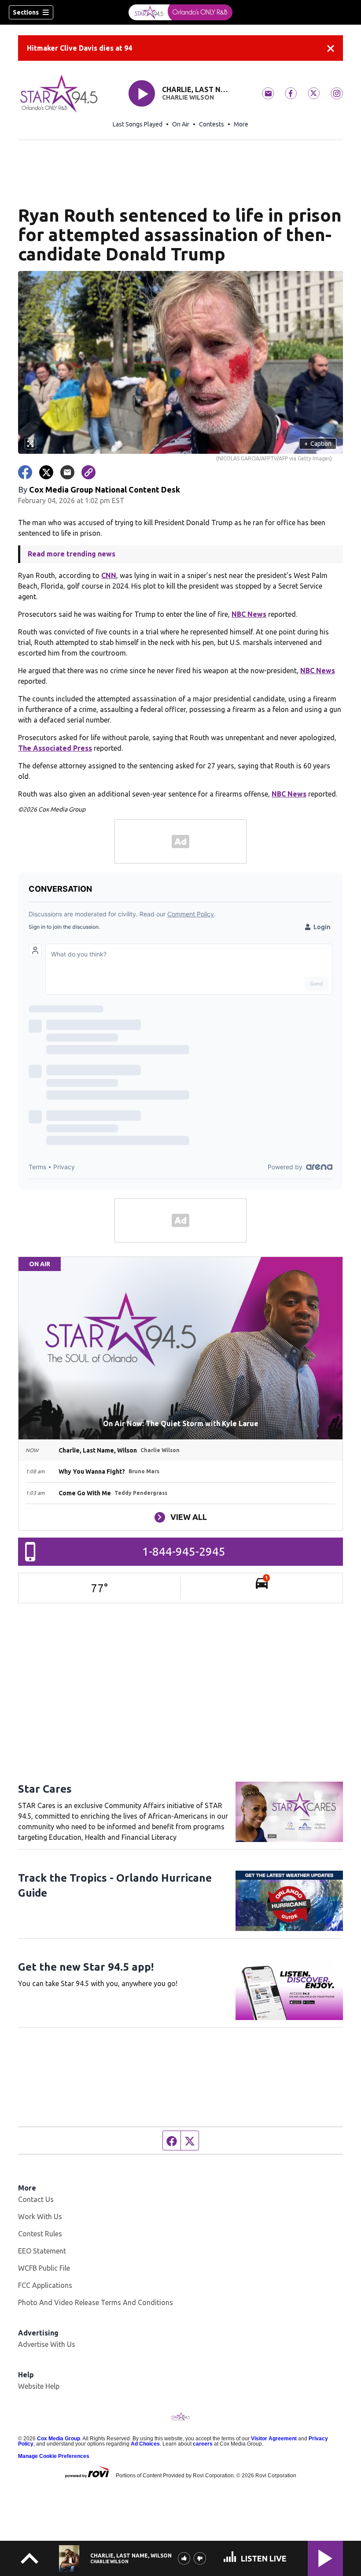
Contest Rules (40, 2234)
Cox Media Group (59, 2439)
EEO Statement (42, 2251)
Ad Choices (145, 2444)
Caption (318, 444)
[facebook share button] (25, 472)
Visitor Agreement (274, 2439)
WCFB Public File (44, 2268)
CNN (109, 575)
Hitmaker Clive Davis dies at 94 (79, 48)
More (241, 124)
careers (203, 2444)
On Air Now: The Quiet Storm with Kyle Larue (181, 1423)
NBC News (249, 614)
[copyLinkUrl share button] (88, 472)
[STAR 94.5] (180, 12)
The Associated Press (55, 748)
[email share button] (67, 472)
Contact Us (36, 2199)
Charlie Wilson (188, 97)
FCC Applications (45, 2285)
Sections (26, 12)
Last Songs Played (138, 124)
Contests (212, 124)
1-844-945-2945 (184, 1551)
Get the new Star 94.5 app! (86, 1967)
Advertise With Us (47, 2344)
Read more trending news (72, 554)
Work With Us (40, 2216)
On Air (181, 124)
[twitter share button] (46, 472)
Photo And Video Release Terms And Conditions (96, 2302)
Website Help (39, 2386)
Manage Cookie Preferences (54, 2456)
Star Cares (45, 1789)
